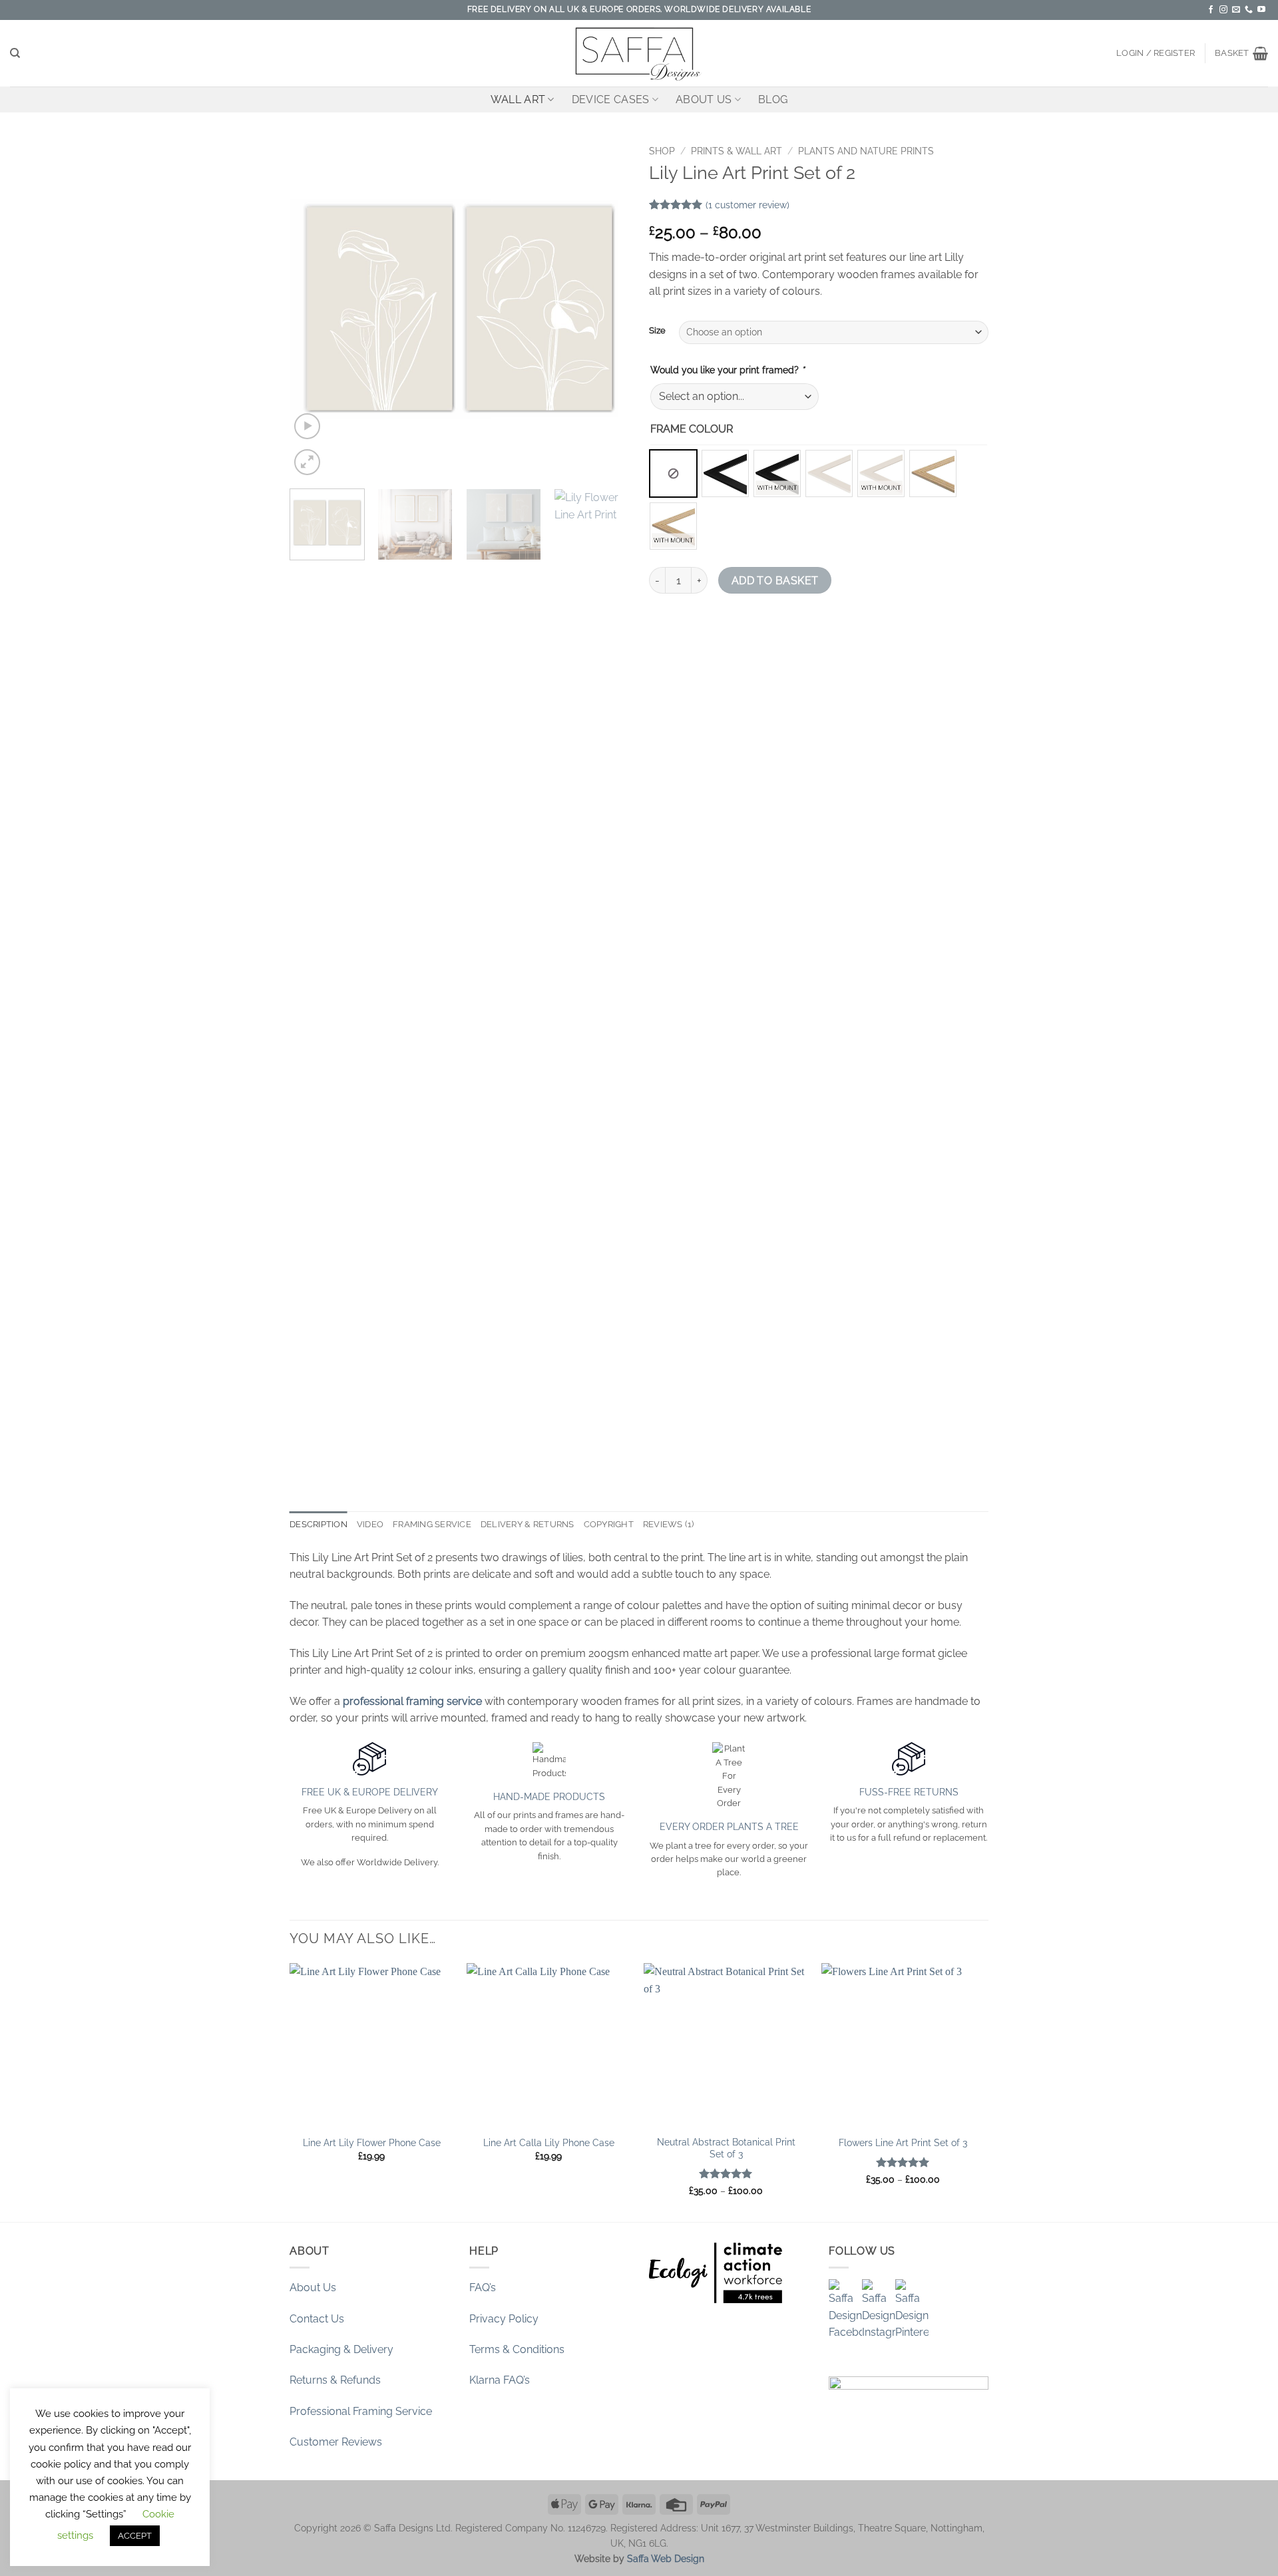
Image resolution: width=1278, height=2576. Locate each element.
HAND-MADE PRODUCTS (549, 1796)
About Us (704, 99)
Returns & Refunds (335, 2380)
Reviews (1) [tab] (669, 1524)
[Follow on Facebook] (1211, 10)
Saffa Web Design (666, 2558)
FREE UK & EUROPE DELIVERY (370, 1792)
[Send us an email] (1236, 10)
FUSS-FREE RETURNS (909, 1792)
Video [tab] (370, 1524)
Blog (773, 99)
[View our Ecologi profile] (716, 2273)
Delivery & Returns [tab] (528, 1524)
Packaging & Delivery (341, 2349)
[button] (1156, 53)
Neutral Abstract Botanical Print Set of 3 (726, 2148)
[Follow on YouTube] (1261, 10)
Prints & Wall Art (737, 151)
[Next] (606, 309)
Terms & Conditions (517, 2349)
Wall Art (518, 99)
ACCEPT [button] (135, 2536)
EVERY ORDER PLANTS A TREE (729, 1826)
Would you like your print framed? (728, 370)
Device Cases (611, 99)
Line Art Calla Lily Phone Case (549, 2142)
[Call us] (1249, 10)
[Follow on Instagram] (1223, 10)
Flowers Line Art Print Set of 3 (903, 2142)
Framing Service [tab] (432, 1524)
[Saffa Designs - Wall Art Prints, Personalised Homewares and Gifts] (639, 53)
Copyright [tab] (609, 1524)
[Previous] (313, 309)
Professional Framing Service (361, 2411)
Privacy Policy (504, 2319)
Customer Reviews (336, 2442)
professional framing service (412, 1701)
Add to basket (775, 581)
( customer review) (747, 205)
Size (657, 331)
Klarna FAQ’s (500, 2380)
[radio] (673, 473)
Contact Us (317, 2319)
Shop (662, 151)
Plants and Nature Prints (866, 151)
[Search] (15, 53)
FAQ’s (483, 2288)
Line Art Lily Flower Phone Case (372, 2142)
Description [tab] (319, 1524)
